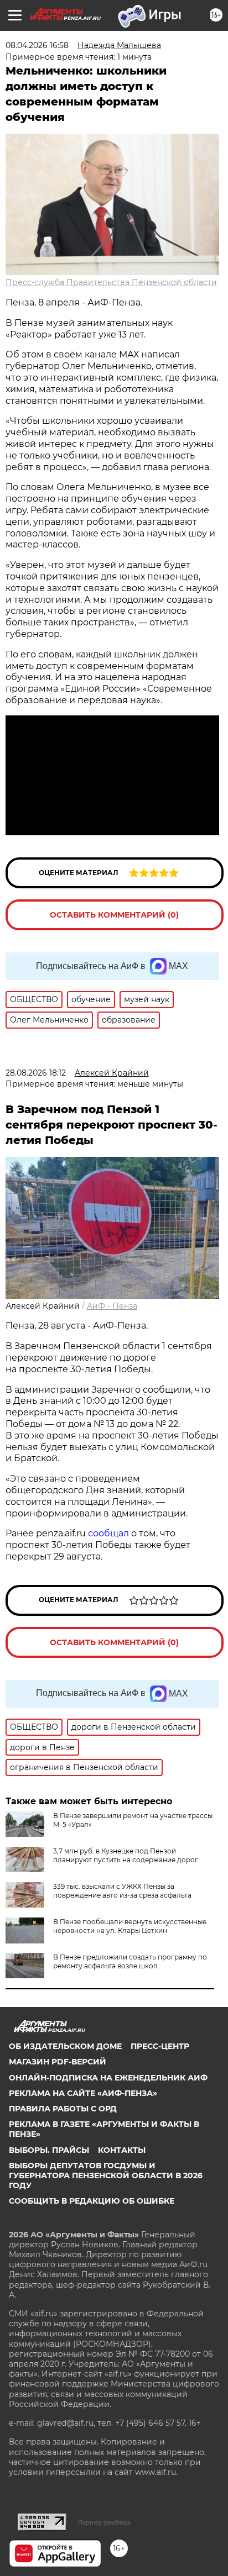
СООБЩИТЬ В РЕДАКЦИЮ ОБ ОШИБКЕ (92, 2201)
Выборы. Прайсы (49, 2150)
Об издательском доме (65, 2046)
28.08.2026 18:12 (36, 1073)
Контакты (122, 2150)
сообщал (108, 1533)
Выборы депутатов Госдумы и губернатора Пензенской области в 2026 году (106, 2175)
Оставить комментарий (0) (114, 915)
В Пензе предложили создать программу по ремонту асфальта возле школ (130, 1961)
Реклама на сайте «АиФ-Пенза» (83, 2093)
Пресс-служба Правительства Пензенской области (111, 282)
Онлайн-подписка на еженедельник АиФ (108, 2078)
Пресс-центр (160, 2046)
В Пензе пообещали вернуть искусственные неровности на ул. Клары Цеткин (130, 1926)
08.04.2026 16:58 (37, 45)
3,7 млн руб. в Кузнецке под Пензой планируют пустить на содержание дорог (126, 1855)
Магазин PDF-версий (58, 2062)
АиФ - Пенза (112, 1306)
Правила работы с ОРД (63, 2109)
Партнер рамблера (104, 2522)
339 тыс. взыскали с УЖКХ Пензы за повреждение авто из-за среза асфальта (122, 1891)
